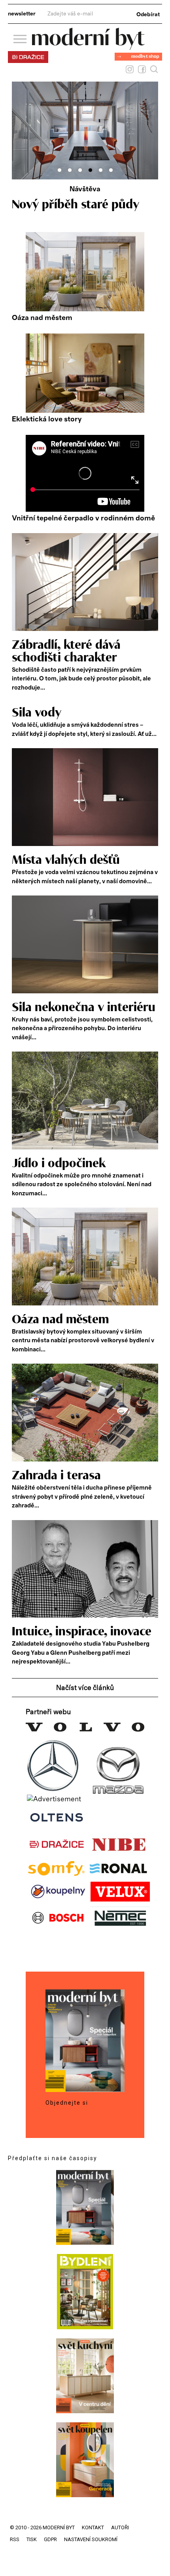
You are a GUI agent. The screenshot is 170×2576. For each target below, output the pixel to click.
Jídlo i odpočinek (59, 1164)
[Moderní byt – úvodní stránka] (88, 47)
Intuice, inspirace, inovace (82, 1632)
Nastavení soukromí (91, 2539)
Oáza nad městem (42, 318)
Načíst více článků (85, 1688)
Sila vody (37, 713)
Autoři (120, 2527)
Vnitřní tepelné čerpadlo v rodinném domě (83, 518)
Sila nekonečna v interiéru (84, 1008)
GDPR (50, 2539)
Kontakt (93, 2527)
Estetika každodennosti (76, 205)
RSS (15, 2539)
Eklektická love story (47, 419)
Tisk (32, 2539)
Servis (85, 189)
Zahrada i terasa (56, 1476)
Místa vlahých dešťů (66, 860)
